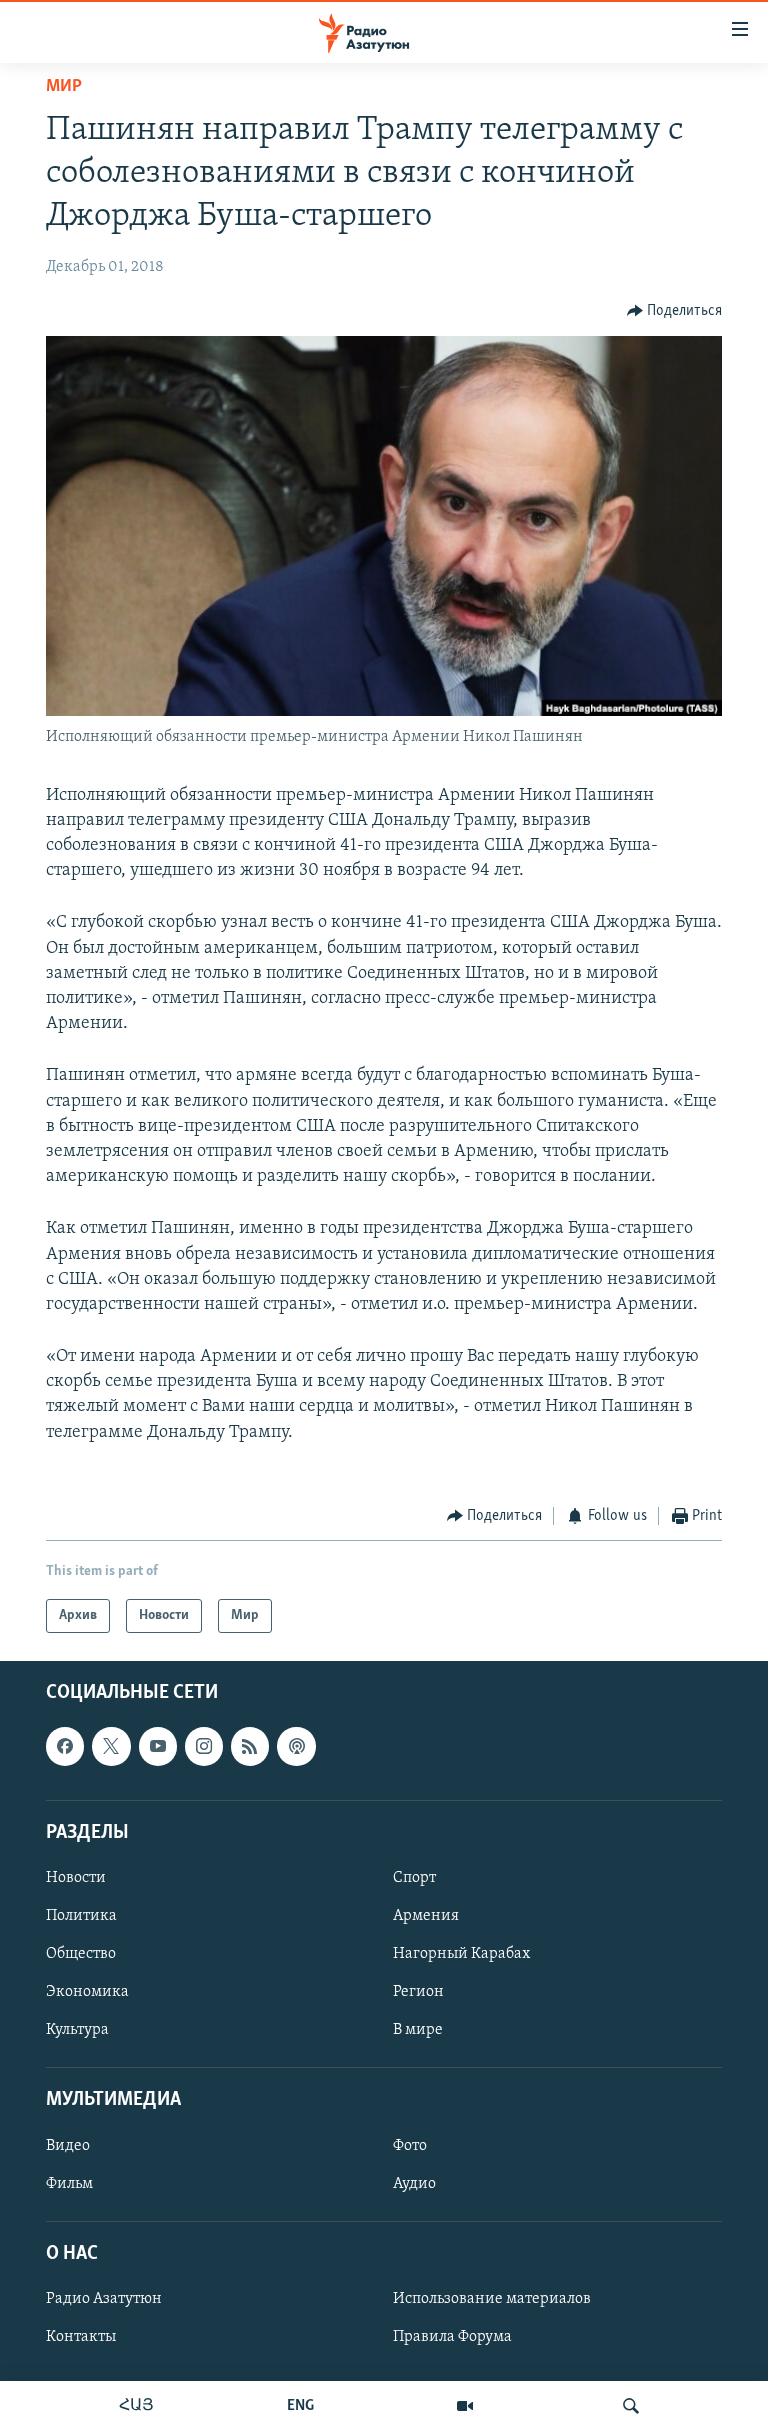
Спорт (414, 1878)
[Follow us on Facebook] (65, 1747)
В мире (418, 2030)
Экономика (87, 1992)
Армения (426, 1916)
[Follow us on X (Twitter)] (111, 1747)
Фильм (69, 2184)
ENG (300, 2406)
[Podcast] (296, 1747)
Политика (81, 1916)
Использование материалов (492, 2299)
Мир (64, 87)
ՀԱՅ (136, 2406)
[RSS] (250, 1747)
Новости (76, 1878)
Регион (418, 1992)
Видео (68, 2146)
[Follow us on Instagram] (204, 1747)
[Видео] (465, 2406)
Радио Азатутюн (104, 2299)
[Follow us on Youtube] (158, 1747)
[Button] (675, 311)
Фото (410, 2146)
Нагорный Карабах (461, 1954)
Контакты (81, 2337)
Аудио (414, 2184)
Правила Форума (452, 2337)
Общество (81, 1954)
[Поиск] (631, 2406)
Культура (77, 2030)
